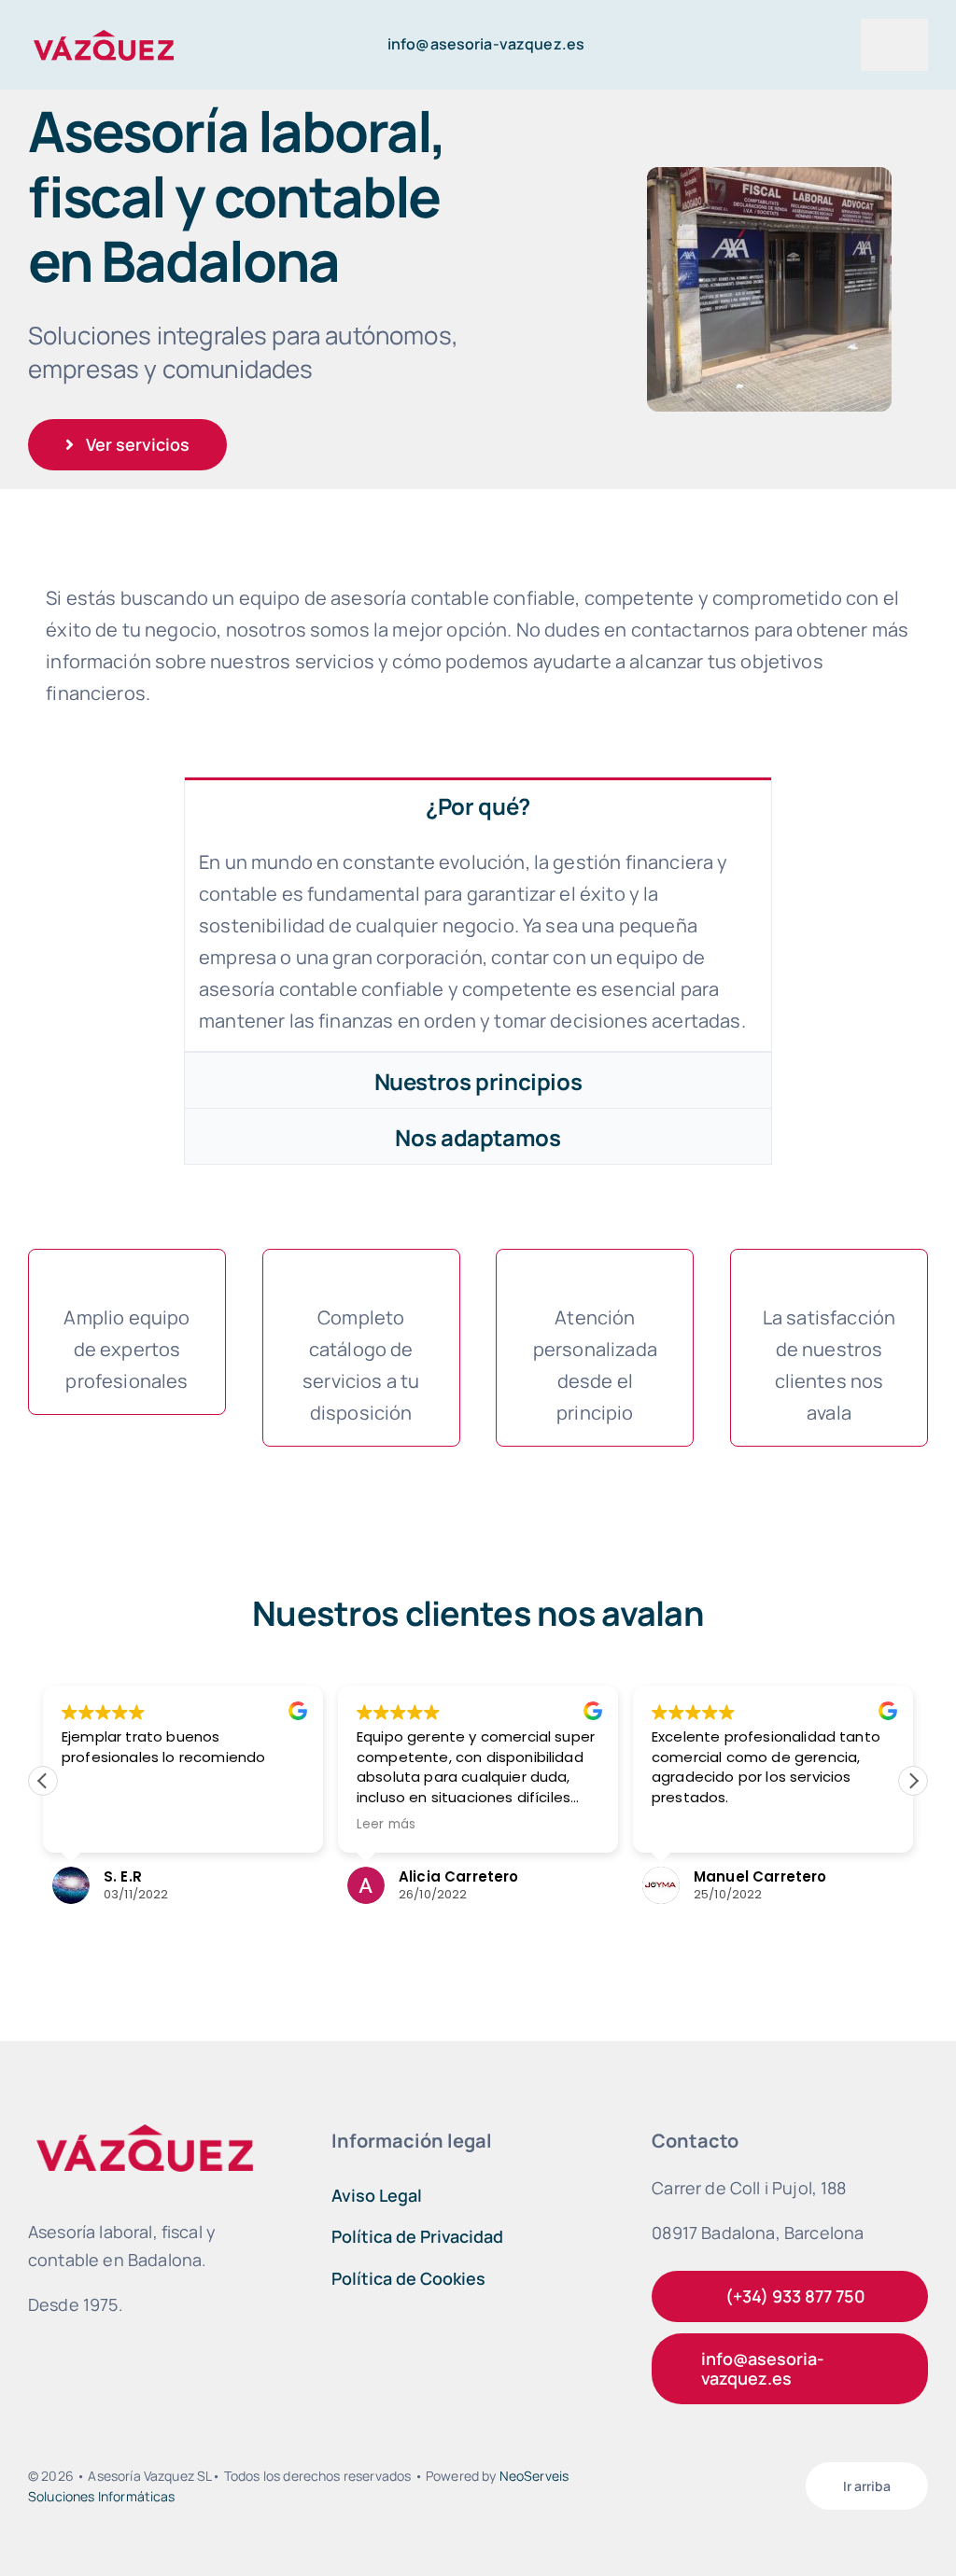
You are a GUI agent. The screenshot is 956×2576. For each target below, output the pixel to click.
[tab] (478, 805)
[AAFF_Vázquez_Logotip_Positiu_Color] (104, 33)
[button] (913, 1781)
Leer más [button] (386, 1825)
